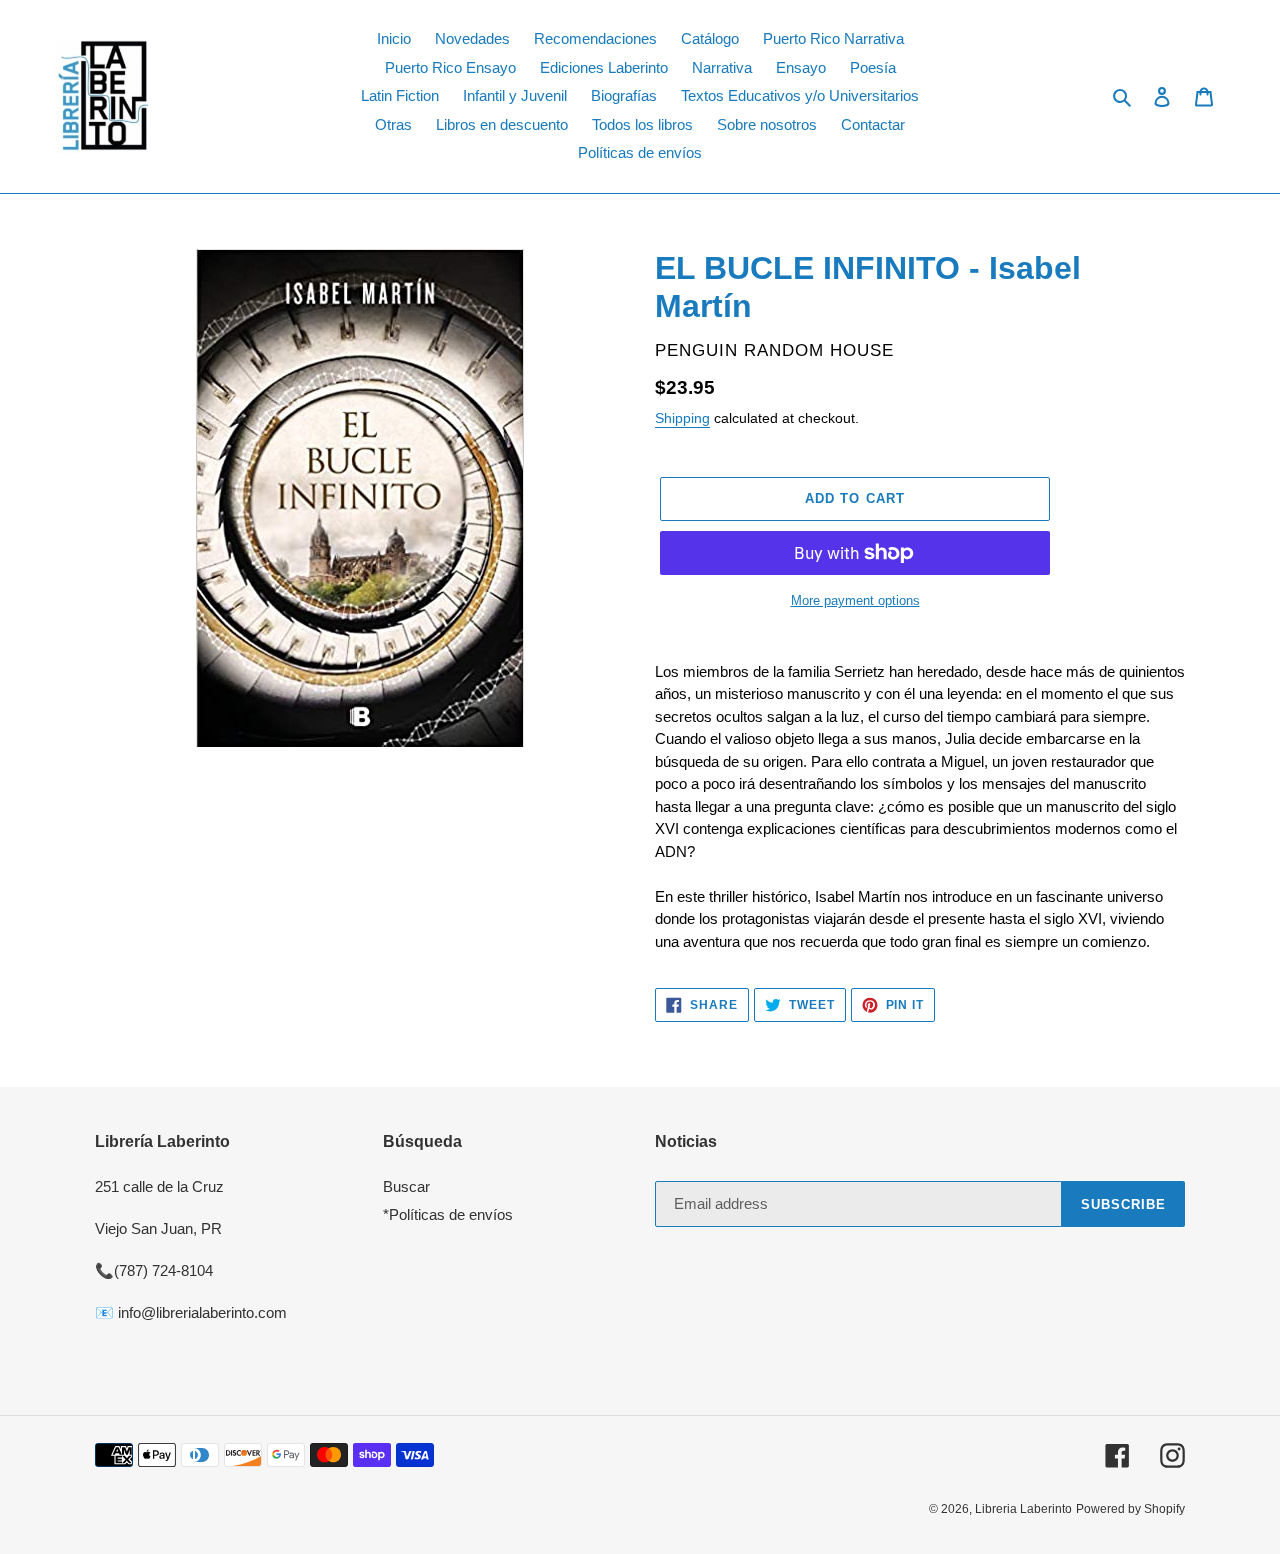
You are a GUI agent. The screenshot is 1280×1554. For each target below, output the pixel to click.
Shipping (682, 418)
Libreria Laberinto (1023, 1509)
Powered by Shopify (1130, 1509)
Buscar (406, 1186)
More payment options (855, 600)
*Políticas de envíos (448, 1214)
